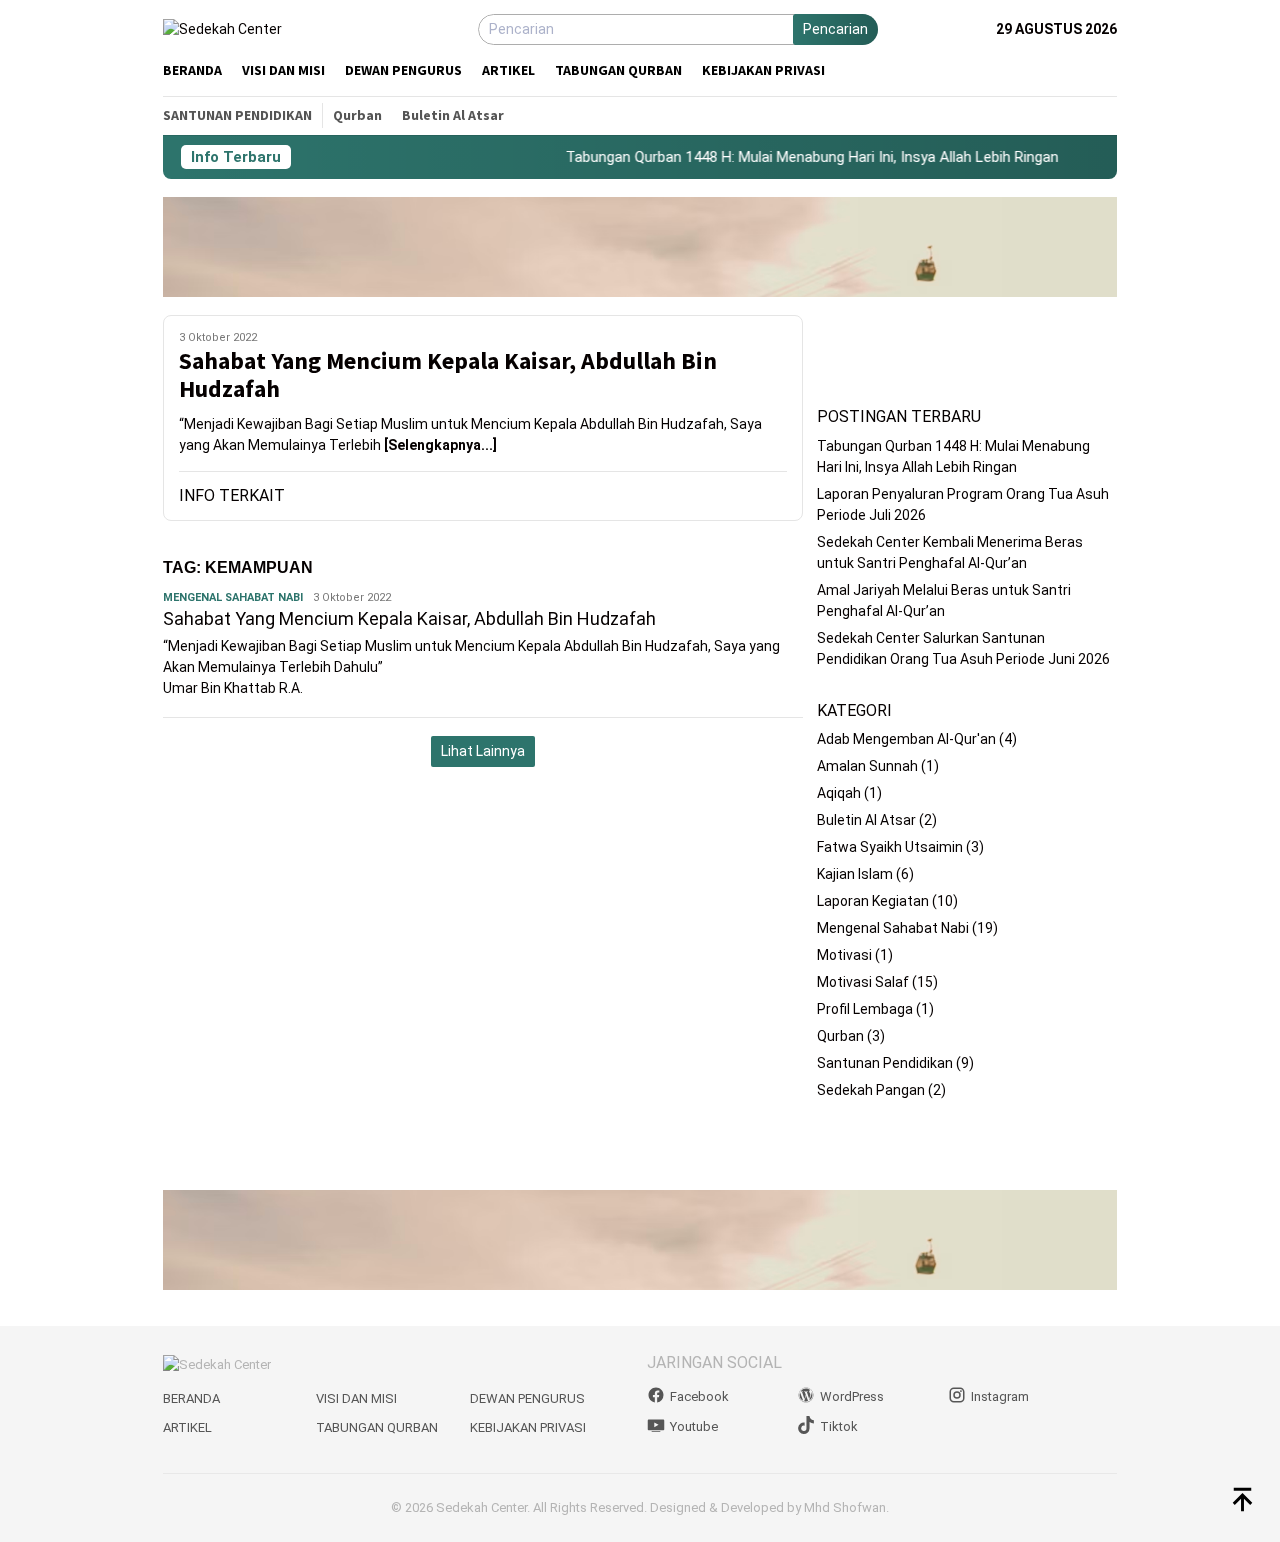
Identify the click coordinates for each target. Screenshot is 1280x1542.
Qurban (840, 1036)
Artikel (187, 1427)
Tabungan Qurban (377, 1427)
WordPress (852, 1396)
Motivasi (844, 955)
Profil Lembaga (865, 1009)
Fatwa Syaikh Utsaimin (890, 847)
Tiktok (839, 1426)
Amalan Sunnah (867, 766)
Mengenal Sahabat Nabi (233, 597)
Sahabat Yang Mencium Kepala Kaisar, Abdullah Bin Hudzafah (448, 376)
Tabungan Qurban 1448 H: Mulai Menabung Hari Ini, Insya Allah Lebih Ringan (792, 157)
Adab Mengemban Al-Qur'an (906, 739)
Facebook (699, 1396)
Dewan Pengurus (527, 1398)
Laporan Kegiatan (873, 901)
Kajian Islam (855, 874)
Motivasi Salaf (863, 982)
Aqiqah (839, 793)
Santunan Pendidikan (885, 1063)
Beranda (191, 1398)
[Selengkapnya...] (440, 445)
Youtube (694, 1426)
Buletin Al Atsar (866, 820)
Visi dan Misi (356, 1398)
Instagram (1000, 1396)
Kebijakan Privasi (528, 1427)
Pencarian (835, 29)
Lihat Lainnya (483, 751)
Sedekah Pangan (871, 1090)
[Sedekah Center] (222, 29)
